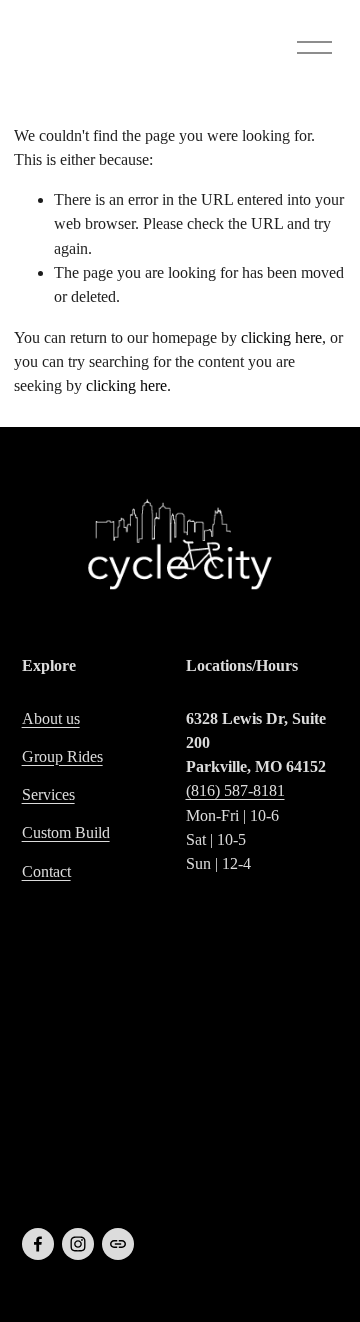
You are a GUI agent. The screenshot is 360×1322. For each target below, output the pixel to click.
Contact (46, 871)
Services (48, 794)
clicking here (281, 337)
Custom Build (66, 832)
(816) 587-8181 (235, 790)
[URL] (118, 1244)
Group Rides (62, 756)
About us (51, 718)
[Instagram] (78, 1244)
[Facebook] (38, 1244)
